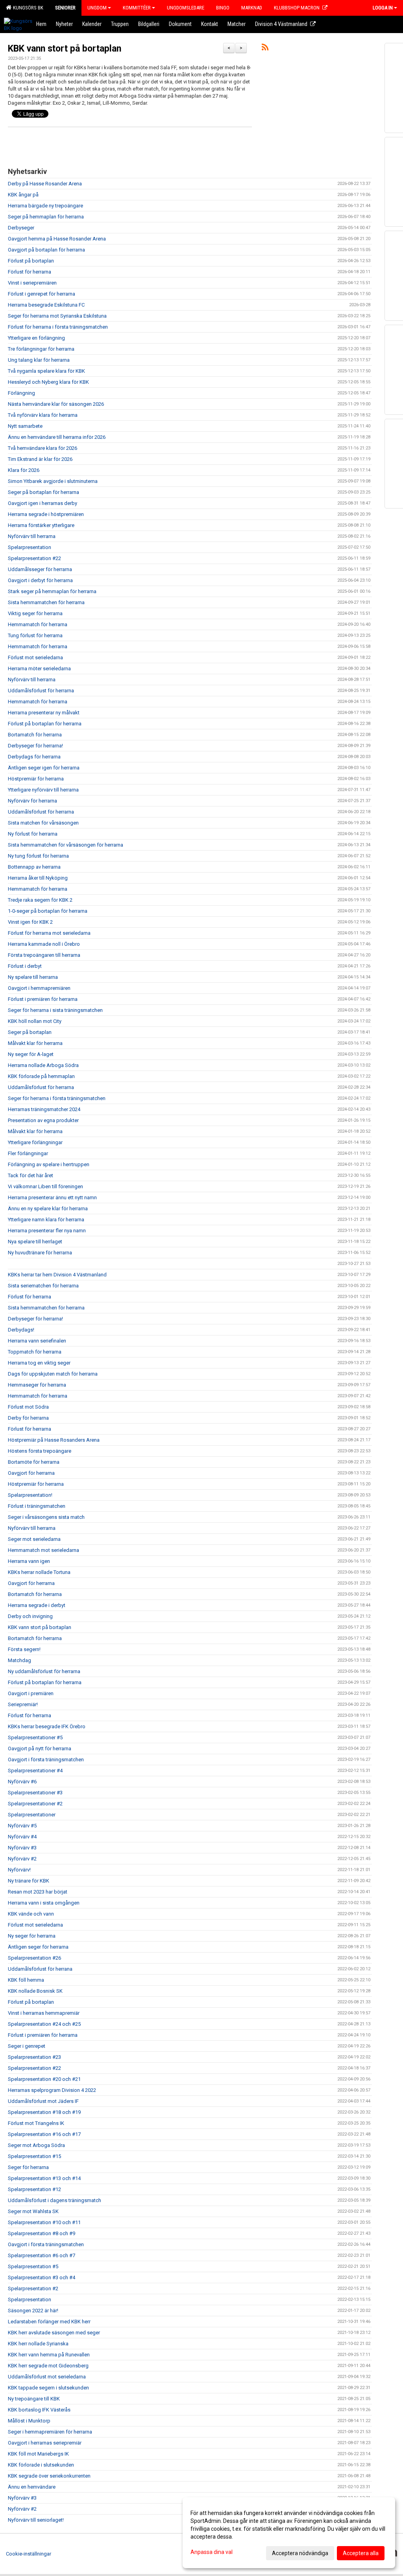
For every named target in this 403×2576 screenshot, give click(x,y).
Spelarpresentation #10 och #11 (44, 2222)
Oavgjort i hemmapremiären (39, 988)
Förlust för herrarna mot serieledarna (49, 933)
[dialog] (289, 2533)
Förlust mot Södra (28, 1407)
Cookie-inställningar (29, 2554)
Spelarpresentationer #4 (35, 1771)
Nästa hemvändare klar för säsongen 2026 (56, 404)
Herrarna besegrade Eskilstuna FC (46, 305)
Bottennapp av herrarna (34, 867)
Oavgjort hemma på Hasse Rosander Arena (57, 239)
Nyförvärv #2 (22, 1859)
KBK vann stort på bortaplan (65, 49)
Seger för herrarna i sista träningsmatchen (55, 1010)
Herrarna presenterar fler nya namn (47, 1231)
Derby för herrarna (28, 1418)
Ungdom (97, 8)
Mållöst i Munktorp (29, 2421)
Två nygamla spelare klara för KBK (46, 371)
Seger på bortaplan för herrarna (43, 492)
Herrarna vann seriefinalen (37, 1341)
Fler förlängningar (28, 1153)
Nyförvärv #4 (22, 1837)
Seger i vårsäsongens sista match (46, 1517)
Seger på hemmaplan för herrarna (46, 217)
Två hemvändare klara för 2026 (43, 448)
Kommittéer (137, 8)
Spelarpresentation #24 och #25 (44, 2024)
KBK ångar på (23, 195)
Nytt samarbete (25, 426)
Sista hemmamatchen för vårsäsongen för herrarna (66, 845)
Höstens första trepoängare (40, 1451)
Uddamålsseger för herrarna (40, 569)
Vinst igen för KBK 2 (30, 922)
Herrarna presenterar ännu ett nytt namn (52, 1197)
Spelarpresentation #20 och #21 (44, 2079)
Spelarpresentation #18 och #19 (44, 2112)
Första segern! (24, 1649)
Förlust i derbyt (25, 966)
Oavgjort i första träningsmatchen (46, 1760)
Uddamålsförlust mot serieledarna (47, 2377)
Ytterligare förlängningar (35, 1142)
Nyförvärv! (19, 1870)
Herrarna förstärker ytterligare (41, 525)
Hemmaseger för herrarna (37, 1385)
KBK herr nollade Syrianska (38, 2344)
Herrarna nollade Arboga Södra (43, 1065)
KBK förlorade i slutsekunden (41, 2465)
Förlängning (21, 393)
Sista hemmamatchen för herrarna (46, 602)
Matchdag (19, 1660)
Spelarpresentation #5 (33, 2266)
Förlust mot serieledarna (35, 657)
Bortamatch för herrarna (35, 735)
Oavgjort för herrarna (31, 1473)
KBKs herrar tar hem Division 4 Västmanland (57, 1275)
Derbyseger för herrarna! (35, 746)
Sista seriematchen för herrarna (43, 1286)
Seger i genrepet (27, 2046)
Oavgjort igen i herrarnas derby (43, 503)
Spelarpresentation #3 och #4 (42, 2277)
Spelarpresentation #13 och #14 (44, 2178)
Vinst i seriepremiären (32, 283)
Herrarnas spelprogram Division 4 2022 (52, 2090)
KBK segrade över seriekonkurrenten (49, 2476)
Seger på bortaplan (30, 1032)
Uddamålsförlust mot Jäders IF (43, 2101)
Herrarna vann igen (29, 1561)
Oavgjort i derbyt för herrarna (40, 580)
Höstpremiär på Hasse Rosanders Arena (54, 1440)
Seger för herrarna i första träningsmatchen (57, 1098)
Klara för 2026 (24, 470)
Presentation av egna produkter (43, 1120)
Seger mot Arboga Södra (36, 2145)
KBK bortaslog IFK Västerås (39, 2410)
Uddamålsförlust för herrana (40, 1969)
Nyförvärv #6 (22, 1782)
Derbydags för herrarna (34, 757)
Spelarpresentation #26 (34, 1958)
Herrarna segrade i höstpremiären (46, 514)
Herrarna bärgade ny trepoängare (45, 206)
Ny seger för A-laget (31, 1054)
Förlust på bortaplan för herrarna (45, 724)
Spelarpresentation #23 (34, 2057)
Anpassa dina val (212, 2552)
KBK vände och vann (31, 1914)
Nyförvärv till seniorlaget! (36, 2520)
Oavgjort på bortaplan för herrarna (46, 250)
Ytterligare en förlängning (36, 338)
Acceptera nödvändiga (300, 2553)
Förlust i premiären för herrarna (43, 999)
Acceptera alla (361, 2553)
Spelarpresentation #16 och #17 (44, 2134)
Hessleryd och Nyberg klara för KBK (48, 382)
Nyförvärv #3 (22, 1848)
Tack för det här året (31, 1175)
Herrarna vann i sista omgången (44, 1903)
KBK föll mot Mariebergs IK (38, 2454)
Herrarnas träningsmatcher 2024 (44, 1109)
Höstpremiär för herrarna (36, 779)
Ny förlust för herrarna (33, 834)
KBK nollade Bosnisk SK (35, 1991)
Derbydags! (21, 1330)
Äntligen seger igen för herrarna (44, 768)
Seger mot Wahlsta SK (33, 2211)
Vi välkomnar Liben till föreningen (45, 1186)
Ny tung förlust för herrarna (38, 856)
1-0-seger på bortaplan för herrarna (48, 911)
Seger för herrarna (28, 2167)
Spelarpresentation (30, 547)
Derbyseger (21, 228)
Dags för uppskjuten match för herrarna (53, 1374)
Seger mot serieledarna (34, 1539)
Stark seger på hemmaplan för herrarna (52, 591)
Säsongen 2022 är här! (33, 2311)
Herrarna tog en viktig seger (39, 1363)
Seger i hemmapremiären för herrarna (50, 2432)
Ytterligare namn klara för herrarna (46, 1220)
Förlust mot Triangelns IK (36, 2123)
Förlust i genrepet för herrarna (42, 294)
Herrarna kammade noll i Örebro (44, 944)
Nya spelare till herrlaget (35, 1242)
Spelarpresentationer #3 (35, 1793)
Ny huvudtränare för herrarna (40, 1253)
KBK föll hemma (26, 1980)
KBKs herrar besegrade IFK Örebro (47, 1726)
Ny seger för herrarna (32, 1936)
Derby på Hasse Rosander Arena (45, 184)
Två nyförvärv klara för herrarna (43, 415)
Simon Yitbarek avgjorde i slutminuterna (53, 481)
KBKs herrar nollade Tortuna (39, 1572)
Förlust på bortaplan (31, 261)
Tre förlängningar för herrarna (41, 349)
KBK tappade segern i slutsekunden (48, 2388)
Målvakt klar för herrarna (35, 1043)
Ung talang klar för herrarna (39, 360)
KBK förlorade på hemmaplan (41, 1076)
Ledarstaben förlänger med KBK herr (49, 2322)
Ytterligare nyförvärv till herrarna (43, 790)
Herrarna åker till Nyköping (38, 878)
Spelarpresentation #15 (34, 2156)
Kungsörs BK (27, 8)
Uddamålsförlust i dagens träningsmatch (55, 2200)
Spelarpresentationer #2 (35, 1804)
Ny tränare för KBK (29, 1881)
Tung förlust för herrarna (35, 635)
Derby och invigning (30, 1616)
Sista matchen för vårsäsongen (43, 823)
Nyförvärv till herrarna (32, 536)
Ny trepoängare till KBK (34, 2399)
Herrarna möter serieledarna (39, 669)
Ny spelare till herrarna (33, 977)
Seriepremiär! (23, 1704)
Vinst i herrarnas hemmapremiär (44, 2013)
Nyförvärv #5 (22, 1826)
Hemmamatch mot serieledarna (43, 1550)
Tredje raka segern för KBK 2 (40, 900)
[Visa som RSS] (265, 49)
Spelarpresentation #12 (34, 2189)
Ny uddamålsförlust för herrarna (44, 1671)
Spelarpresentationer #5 (35, 1737)
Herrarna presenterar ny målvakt (44, 713)
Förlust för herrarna (30, 272)
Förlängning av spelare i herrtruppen (49, 1164)
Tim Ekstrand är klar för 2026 (40, 459)
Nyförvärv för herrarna (32, 801)
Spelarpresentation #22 (34, 558)
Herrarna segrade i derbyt (37, 1605)
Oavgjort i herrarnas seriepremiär (45, 2443)
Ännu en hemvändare (32, 2487)
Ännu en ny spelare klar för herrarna (48, 1208)
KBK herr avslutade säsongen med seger (54, 2333)
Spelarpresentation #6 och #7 (42, 2255)
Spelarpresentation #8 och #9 (42, 2233)
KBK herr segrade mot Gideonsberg (48, 2366)
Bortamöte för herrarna (34, 1462)
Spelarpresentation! (30, 1495)
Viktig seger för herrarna (35, 613)
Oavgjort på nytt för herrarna (40, 1748)
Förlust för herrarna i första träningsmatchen (58, 327)
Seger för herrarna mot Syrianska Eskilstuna (57, 316)
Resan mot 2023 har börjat (38, 1892)
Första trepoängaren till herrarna (44, 955)
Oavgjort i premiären (31, 1693)
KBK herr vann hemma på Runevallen (49, 2355)
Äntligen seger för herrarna (38, 1947)
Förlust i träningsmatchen (37, 1506)
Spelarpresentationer (32, 1815)
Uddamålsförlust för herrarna (41, 691)
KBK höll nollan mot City (35, 1021)
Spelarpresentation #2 (33, 2288)
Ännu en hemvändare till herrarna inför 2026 (57, 437)
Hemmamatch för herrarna (38, 624)
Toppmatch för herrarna (35, 1352)
